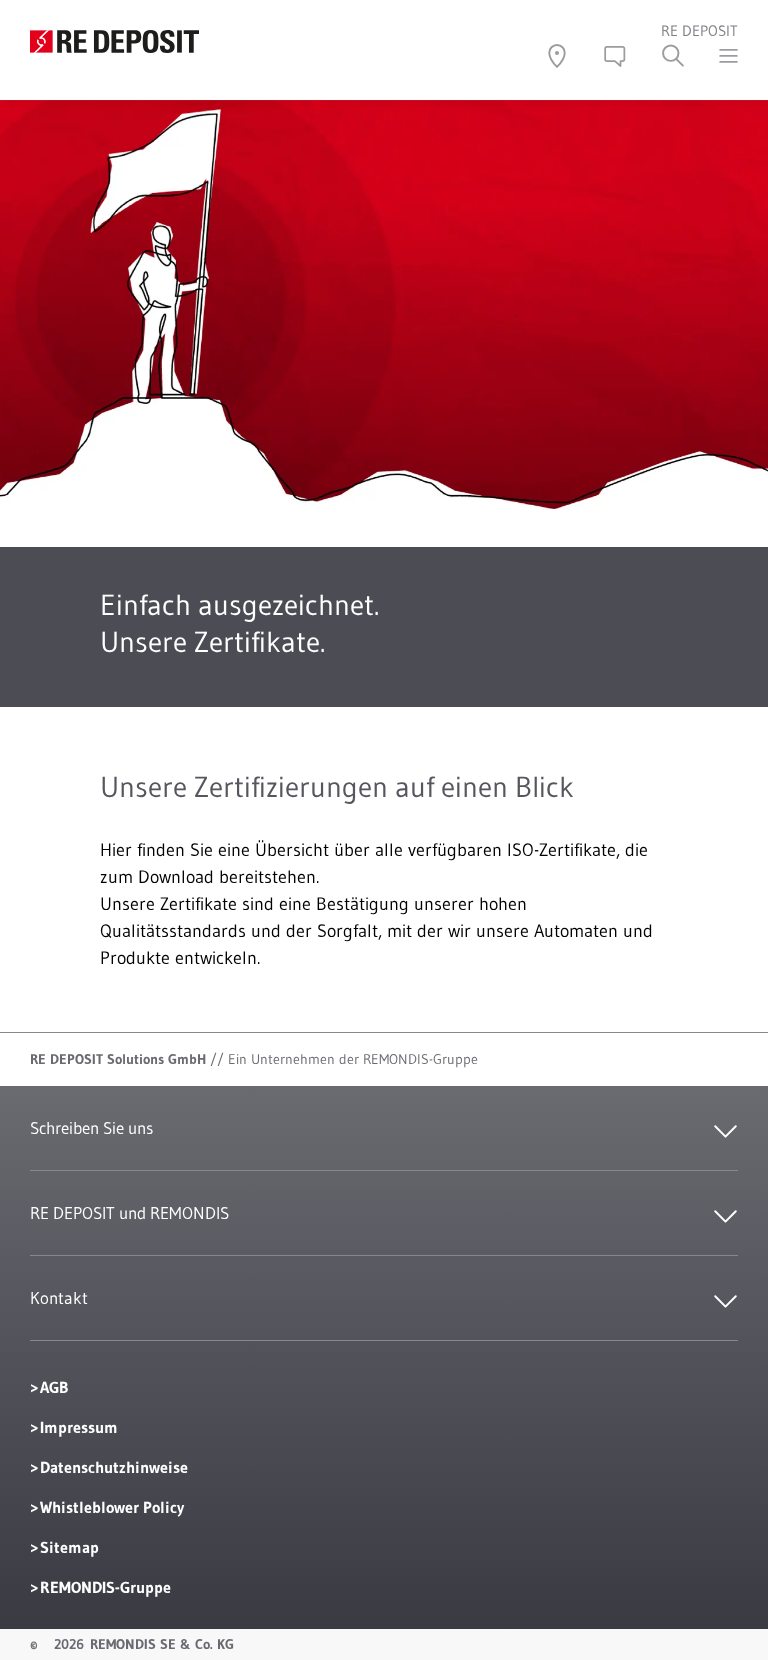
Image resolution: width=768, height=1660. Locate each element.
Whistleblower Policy (112, 1507)
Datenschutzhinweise (114, 1467)
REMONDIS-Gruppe (105, 1587)
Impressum (79, 1427)
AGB (54, 1387)
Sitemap (69, 1547)
